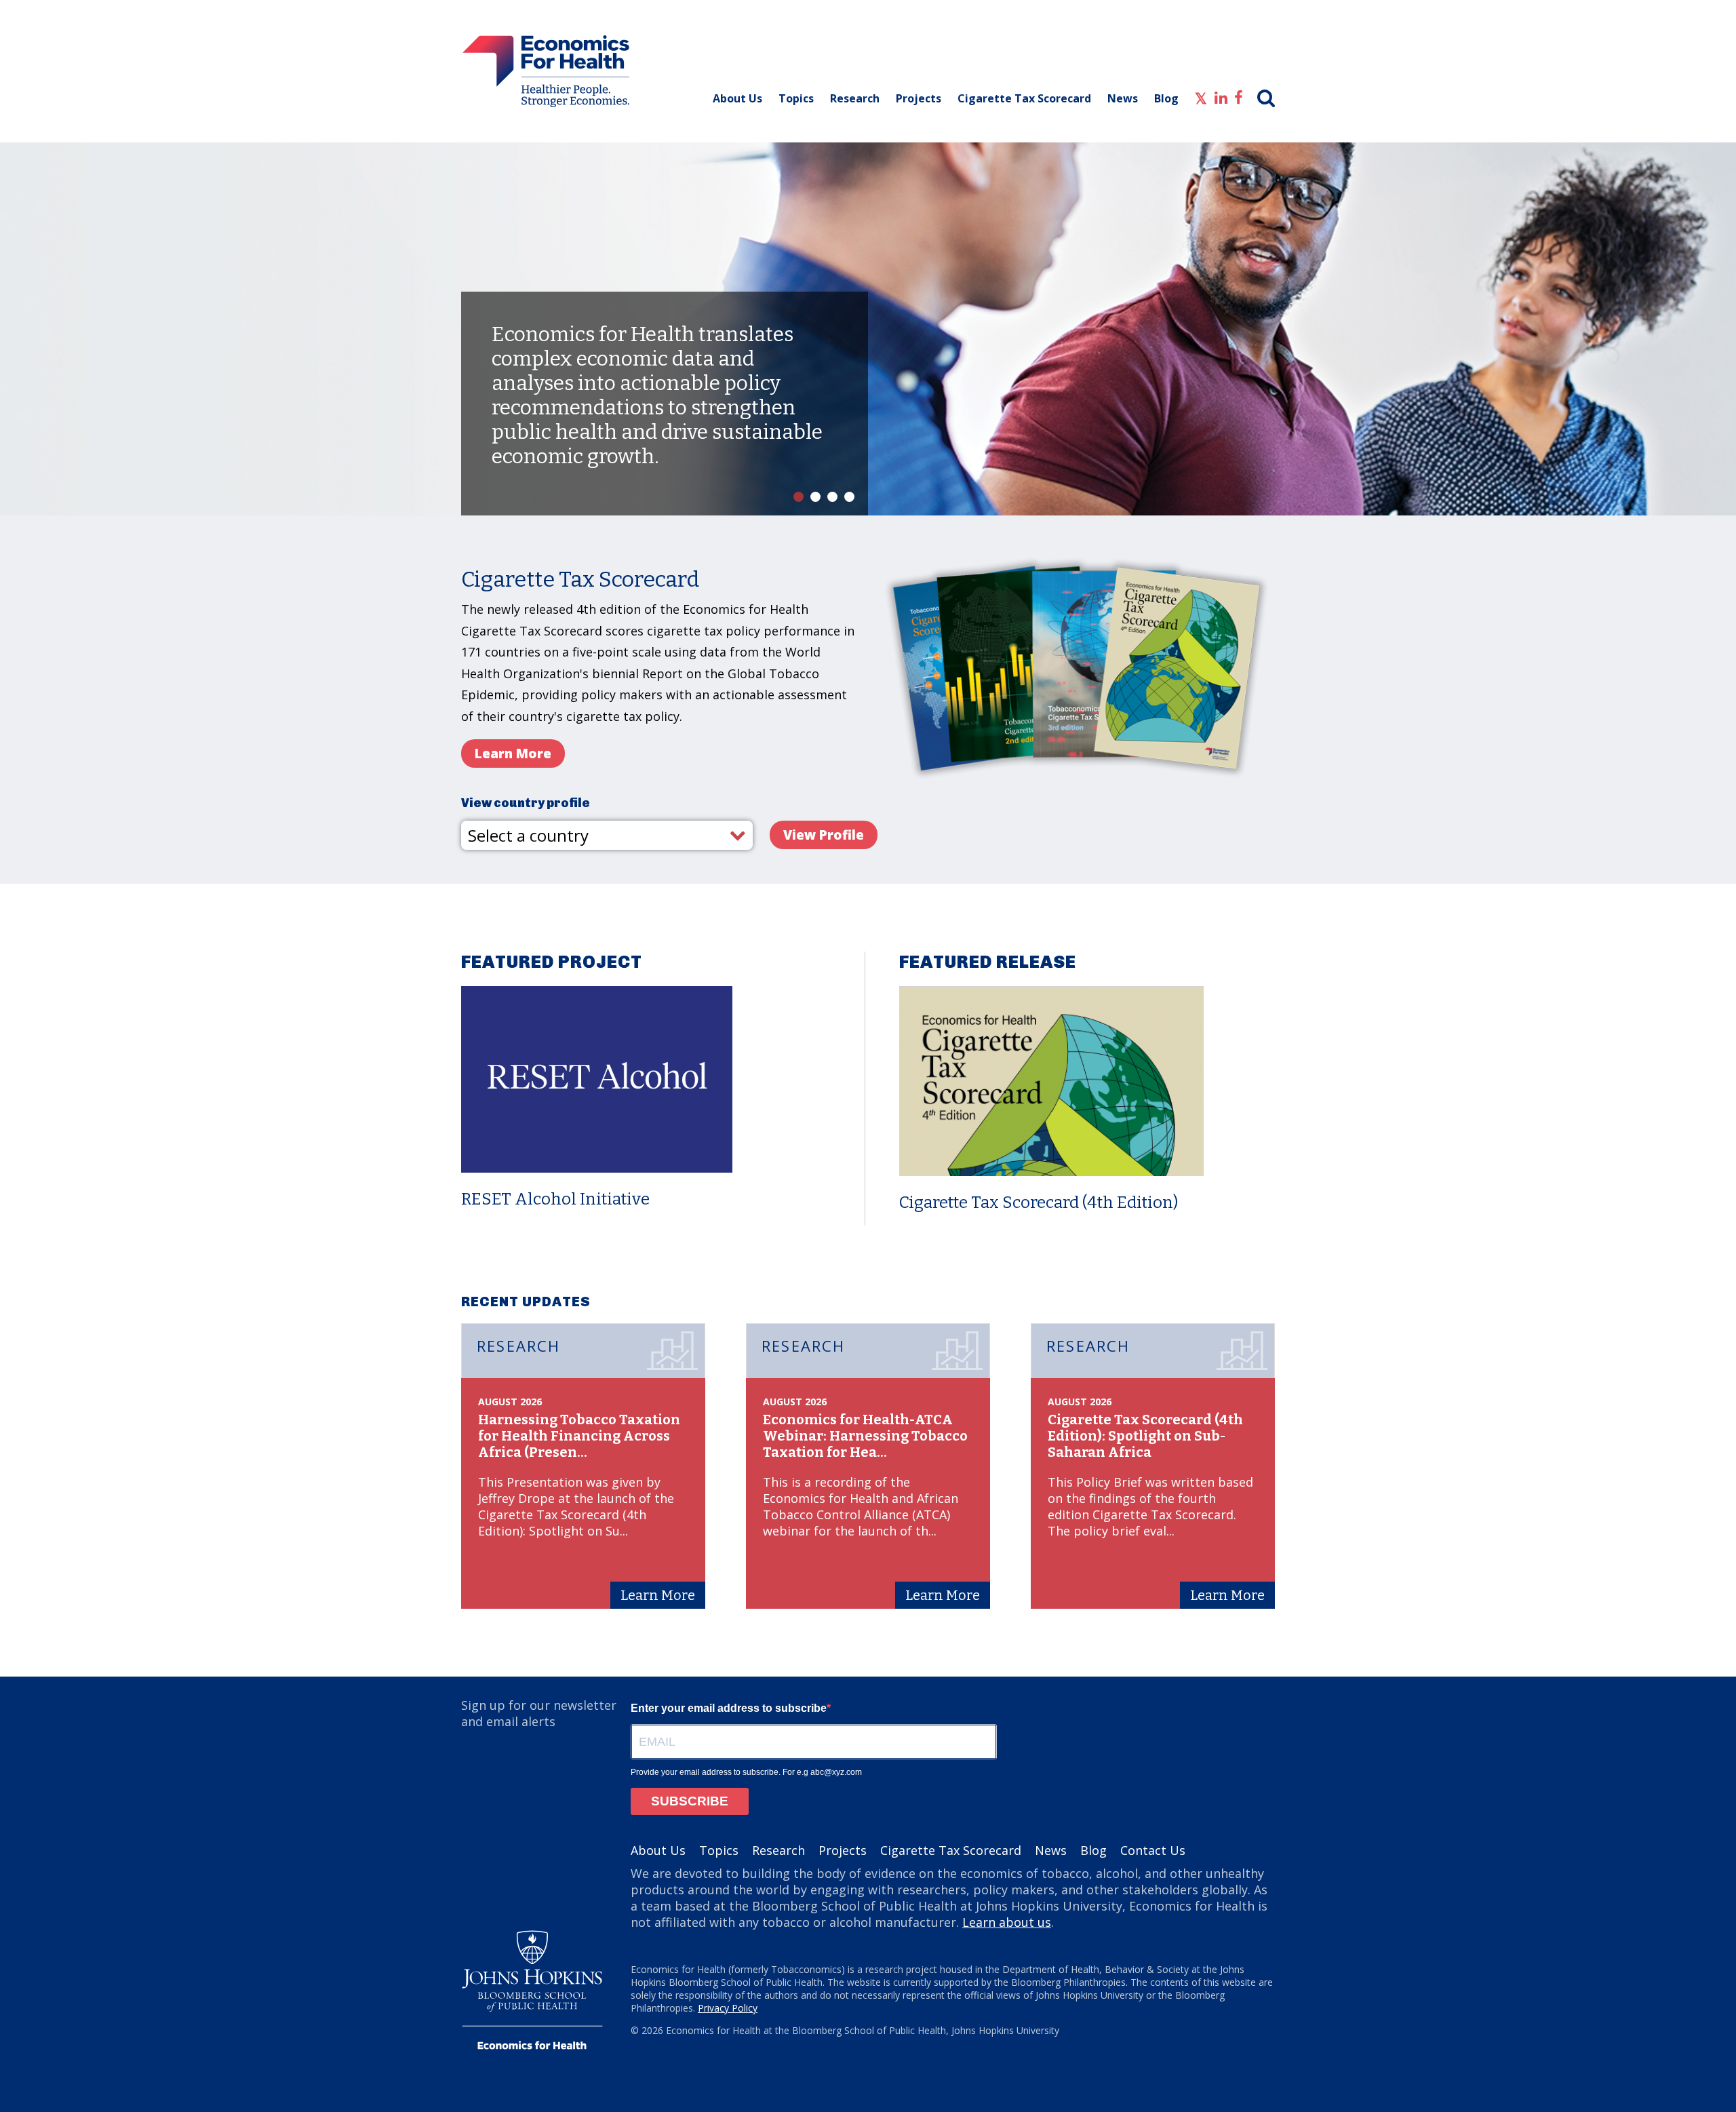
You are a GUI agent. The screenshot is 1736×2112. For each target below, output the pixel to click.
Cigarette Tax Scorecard (1024, 98)
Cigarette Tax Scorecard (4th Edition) (1039, 1202)
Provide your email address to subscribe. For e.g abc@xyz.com (746, 1772)
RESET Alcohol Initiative (555, 1199)
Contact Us (1153, 1850)
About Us (737, 98)
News (1123, 98)
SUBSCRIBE (690, 1801)
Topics (796, 98)
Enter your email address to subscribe (729, 1708)
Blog (1166, 98)
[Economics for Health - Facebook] (1239, 96)
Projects (919, 98)
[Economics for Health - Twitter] (1201, 96)
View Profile (824, 835)
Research (855, 98)
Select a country (528, 835)
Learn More (520, 753)
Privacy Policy (728, 2008)
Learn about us (1007, 1922)
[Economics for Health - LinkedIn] (1221, 96)
